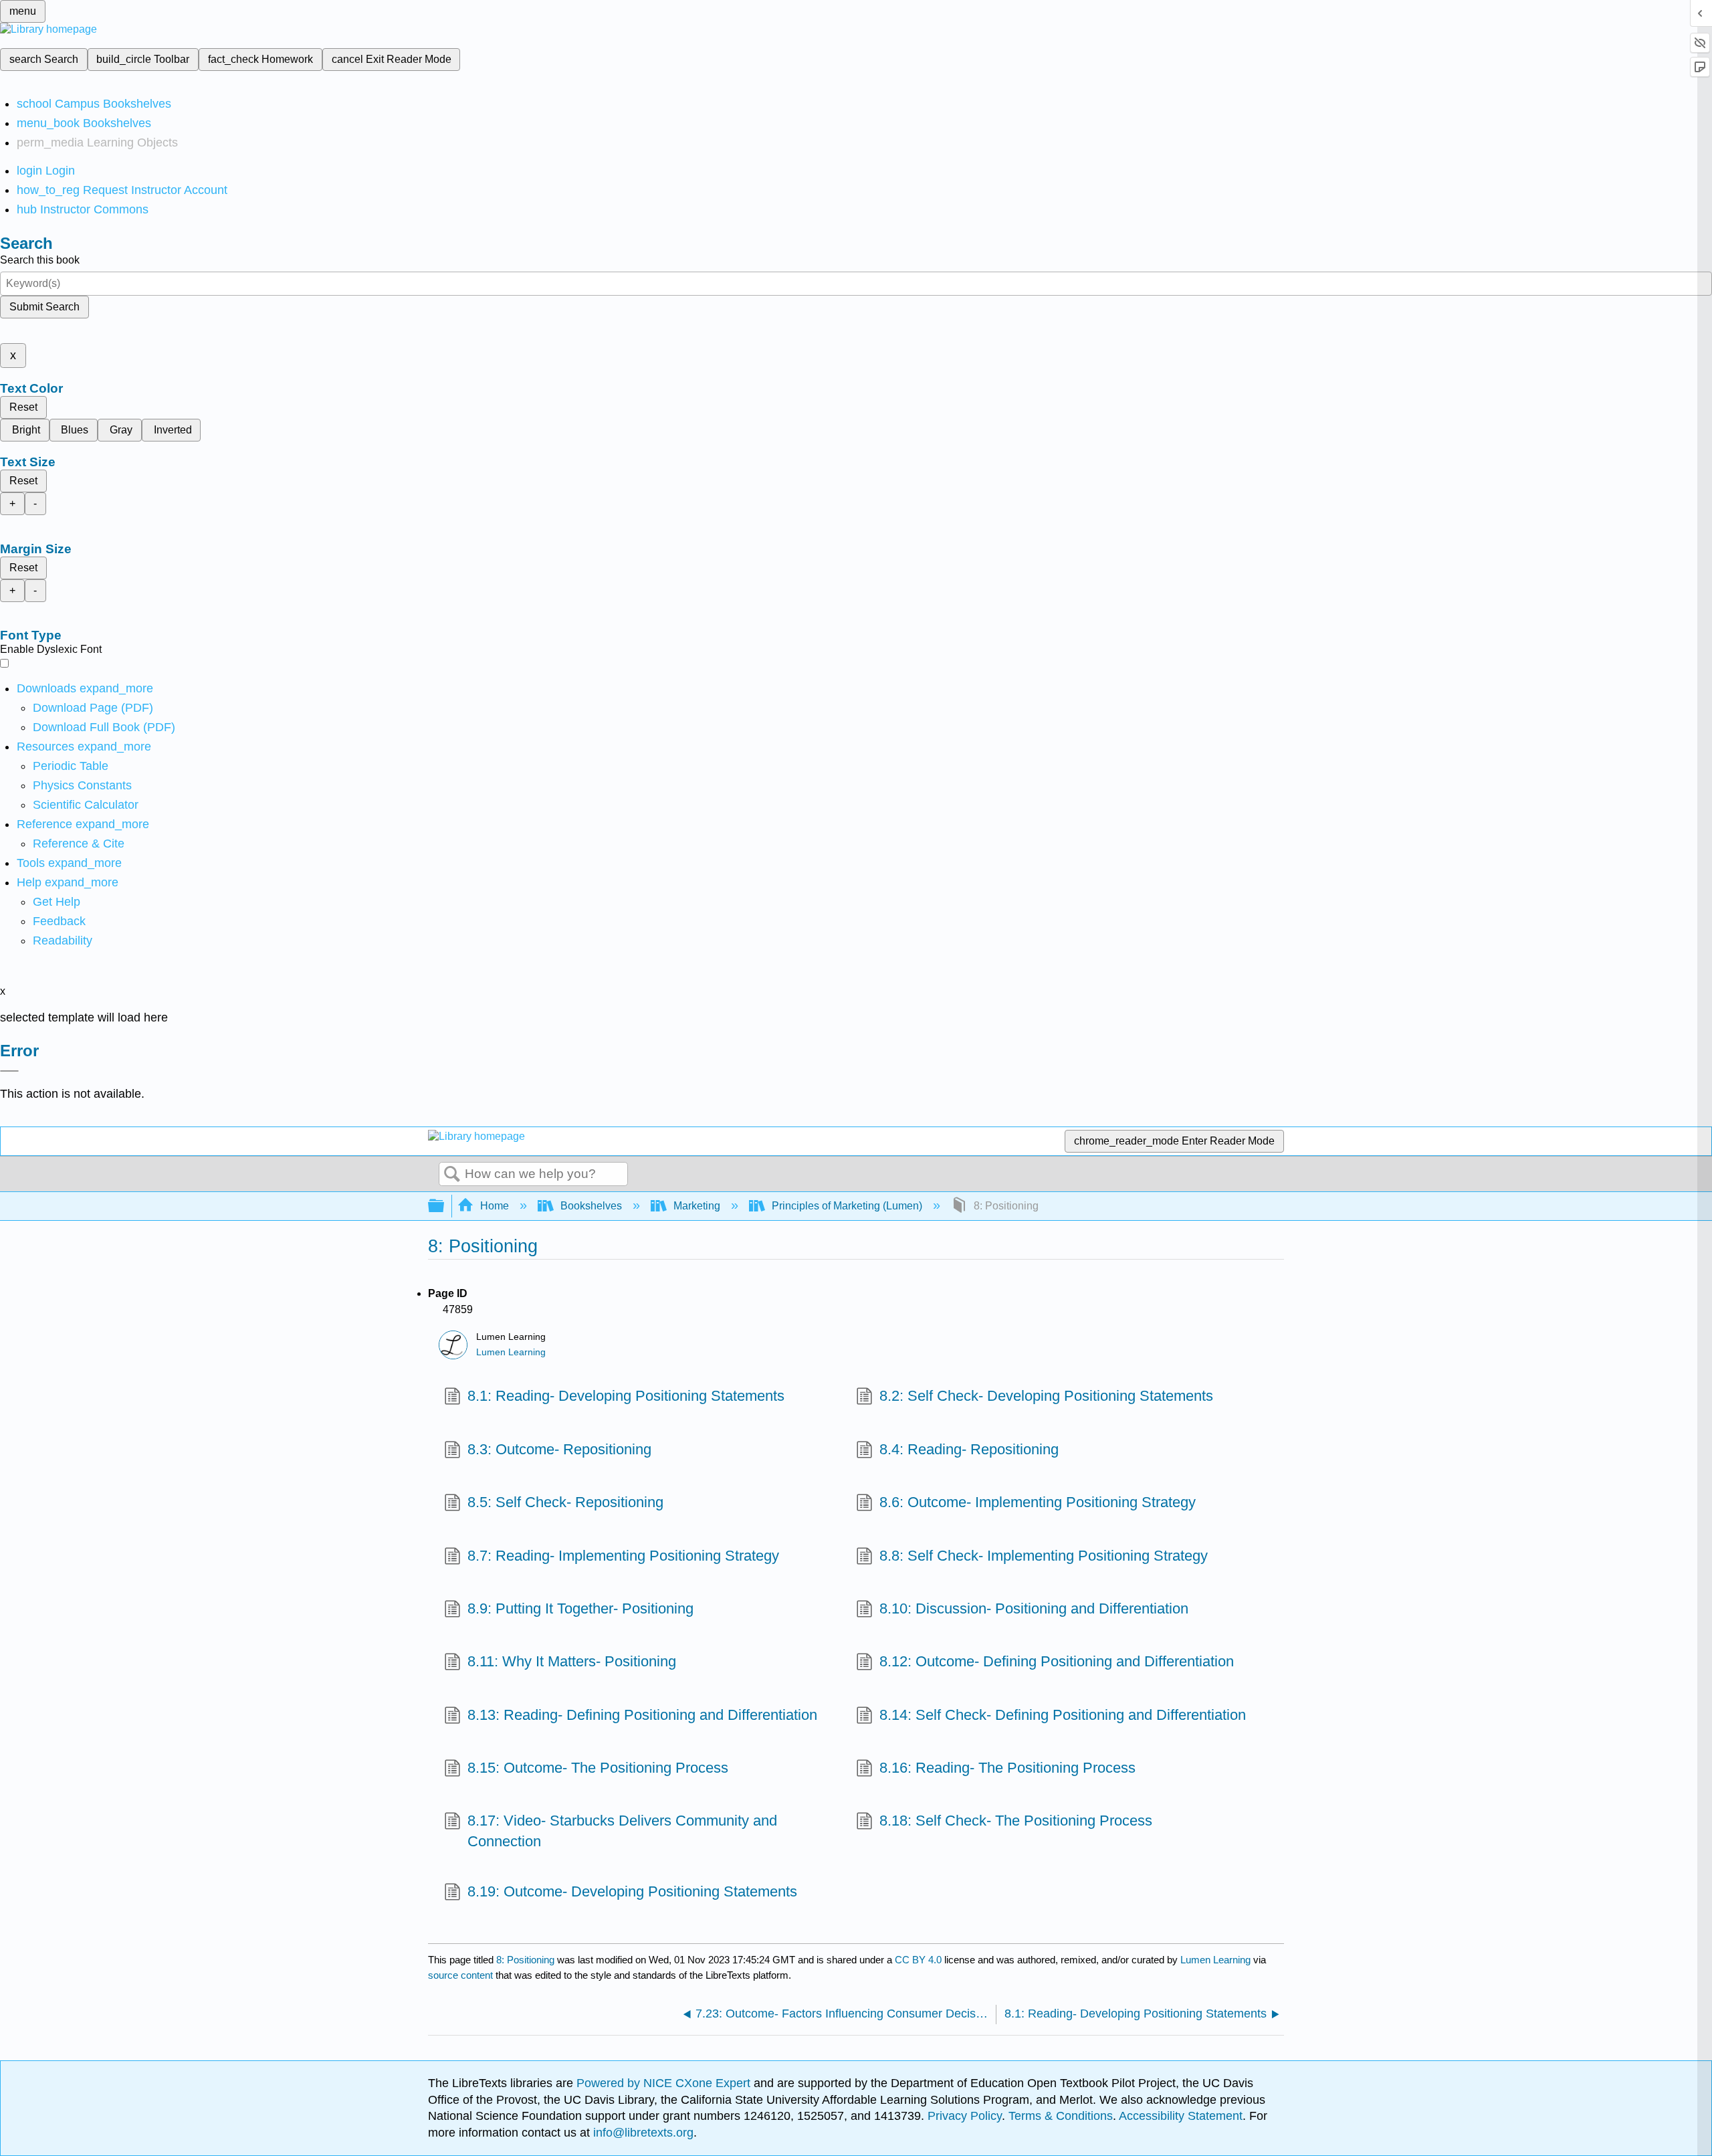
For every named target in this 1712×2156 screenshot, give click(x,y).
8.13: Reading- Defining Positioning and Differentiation (642, 1715)
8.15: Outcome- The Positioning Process (598, 1768)
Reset (23, 407)
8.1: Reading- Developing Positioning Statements (626, 1396)
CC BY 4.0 (918, 1960)
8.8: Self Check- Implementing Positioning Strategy (1044, 1556)
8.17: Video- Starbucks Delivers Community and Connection (622, 1831)
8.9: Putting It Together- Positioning (580, 1608)
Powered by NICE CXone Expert (665, 2083)
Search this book (40, 260)
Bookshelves (591, 1206)
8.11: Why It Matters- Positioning (572, 1661)
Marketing (697, 1206)
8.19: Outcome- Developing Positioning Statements (632, 1891)
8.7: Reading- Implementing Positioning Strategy (623, 1556)
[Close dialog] (9, 1071)
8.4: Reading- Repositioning (969, 1449)
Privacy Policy (965, 2116)
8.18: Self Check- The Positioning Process (1016, 1821)
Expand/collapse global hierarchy (445, 1206)
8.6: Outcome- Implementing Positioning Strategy (1038, 1502)
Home (495, 1206)
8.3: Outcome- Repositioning (559, 1449)
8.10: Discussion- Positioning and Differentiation (1034, 1608)
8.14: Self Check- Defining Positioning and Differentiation (1063, 1715)
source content (460, 1975)
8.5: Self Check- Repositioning (565, 1502)
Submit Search (44, 307)
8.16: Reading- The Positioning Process (1007, 1768)
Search (452, 1175)
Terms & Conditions (1061, 2116)
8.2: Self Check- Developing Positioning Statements (1046, 1396)
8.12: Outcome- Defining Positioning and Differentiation (1057, 1661)
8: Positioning (525, 1960)
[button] (59, 921)
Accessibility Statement (1181, 2116)
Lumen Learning (511, 1352)
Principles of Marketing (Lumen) (847, 1206)
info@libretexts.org (642, 2133)
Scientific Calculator (86, 805)
